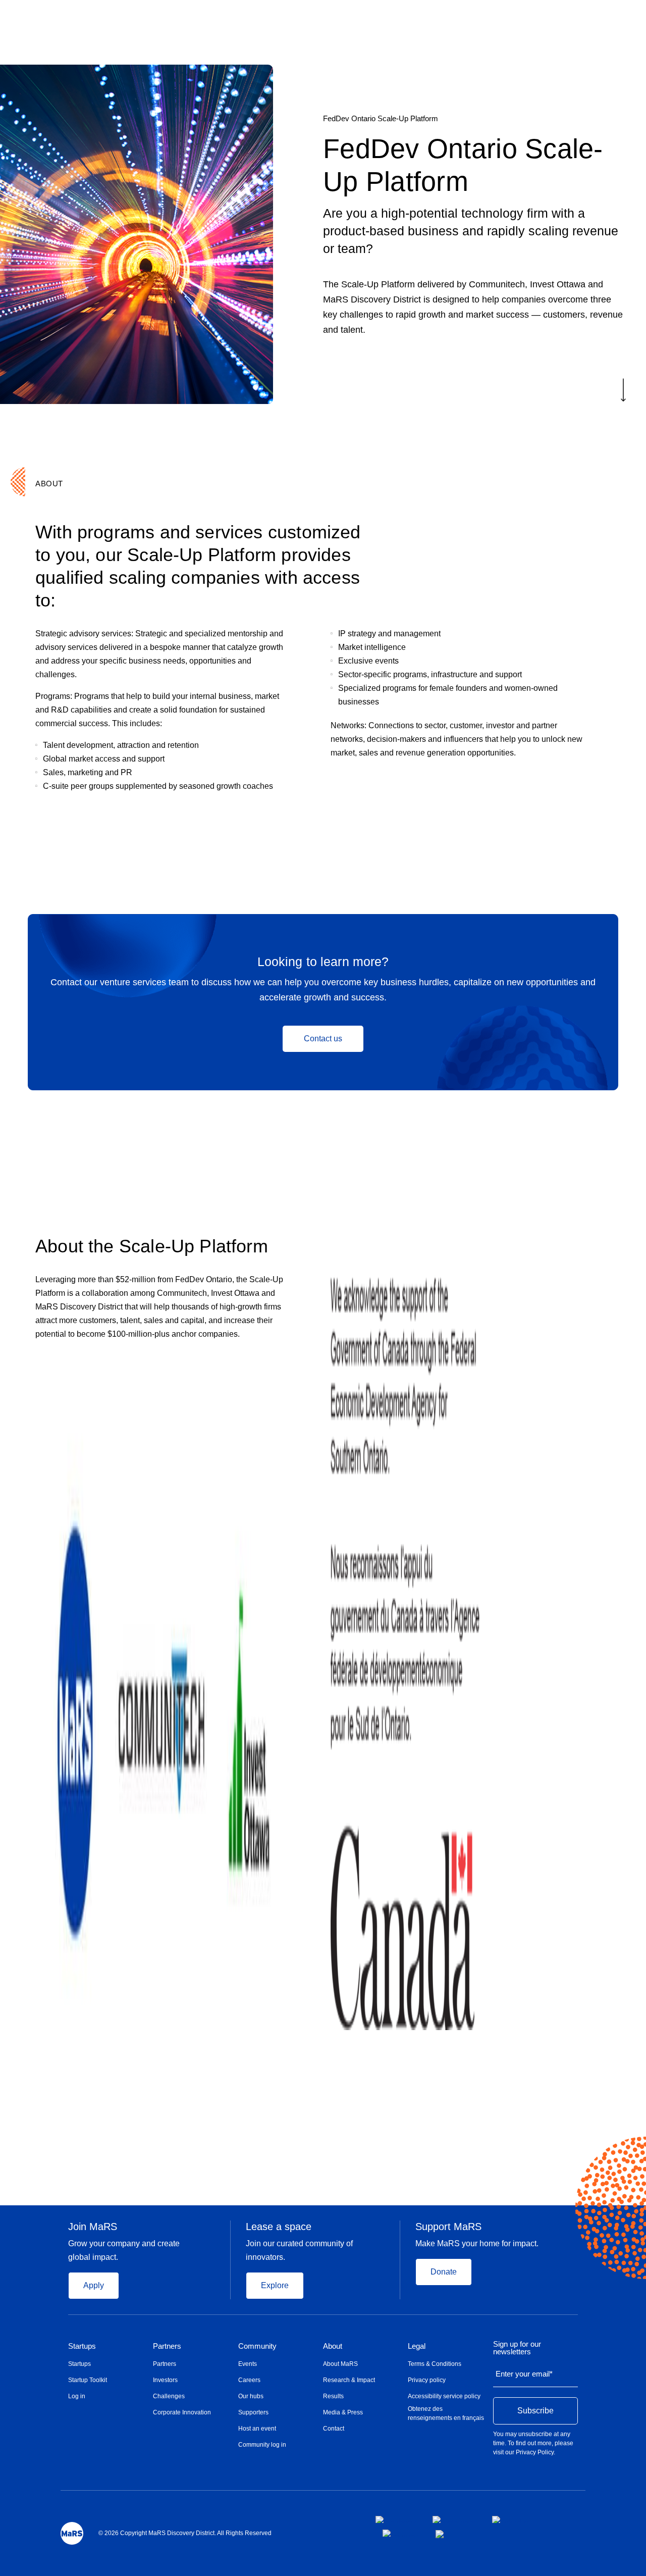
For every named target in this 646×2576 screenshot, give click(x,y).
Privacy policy (427, 2380)
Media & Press (343, 2412)
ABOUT (49, 484)
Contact (334, 2429)
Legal (417, 2346)
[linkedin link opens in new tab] (510, 2519)
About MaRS (340, 2364)
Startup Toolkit (88, 2380)
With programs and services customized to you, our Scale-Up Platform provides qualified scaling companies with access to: (198, 566)
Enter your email (524, 2374)
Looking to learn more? (323, 962)
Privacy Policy (535, 2452)
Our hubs (251, 2396)
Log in (77, 2396)
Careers (249, 2380)
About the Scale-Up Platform (152, 1246)
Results (333, 2396)
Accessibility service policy (444, 2396)
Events (248, 2364)
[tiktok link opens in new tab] (441, 2534)
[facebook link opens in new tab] (396, 2519)
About (333, 2346)
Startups (82, 2346)
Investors (165, 2380)
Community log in (262, 2445)
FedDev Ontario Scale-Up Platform (381, 118)
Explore (275, 2285)
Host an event (257, 2429)
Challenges (169, 2396)
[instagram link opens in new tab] (454, 2519)
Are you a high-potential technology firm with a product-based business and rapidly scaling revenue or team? (471, 231)
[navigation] (474, 119)
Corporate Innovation (182, 2412)
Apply (94, 2285)
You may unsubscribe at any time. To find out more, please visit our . (533, 2443)
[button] (623, 393)
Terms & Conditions (435, 2364)
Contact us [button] (323, 1039)
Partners (167, 2346)
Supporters (253, 2412)
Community (257, 2346)
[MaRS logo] (72, 2533)
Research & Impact (349, 2380)
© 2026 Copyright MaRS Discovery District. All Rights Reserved (185, 2533)
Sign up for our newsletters (517, 2348)
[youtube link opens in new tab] (401, 2533)
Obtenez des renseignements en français (446, 2413)
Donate (444, 2272)
